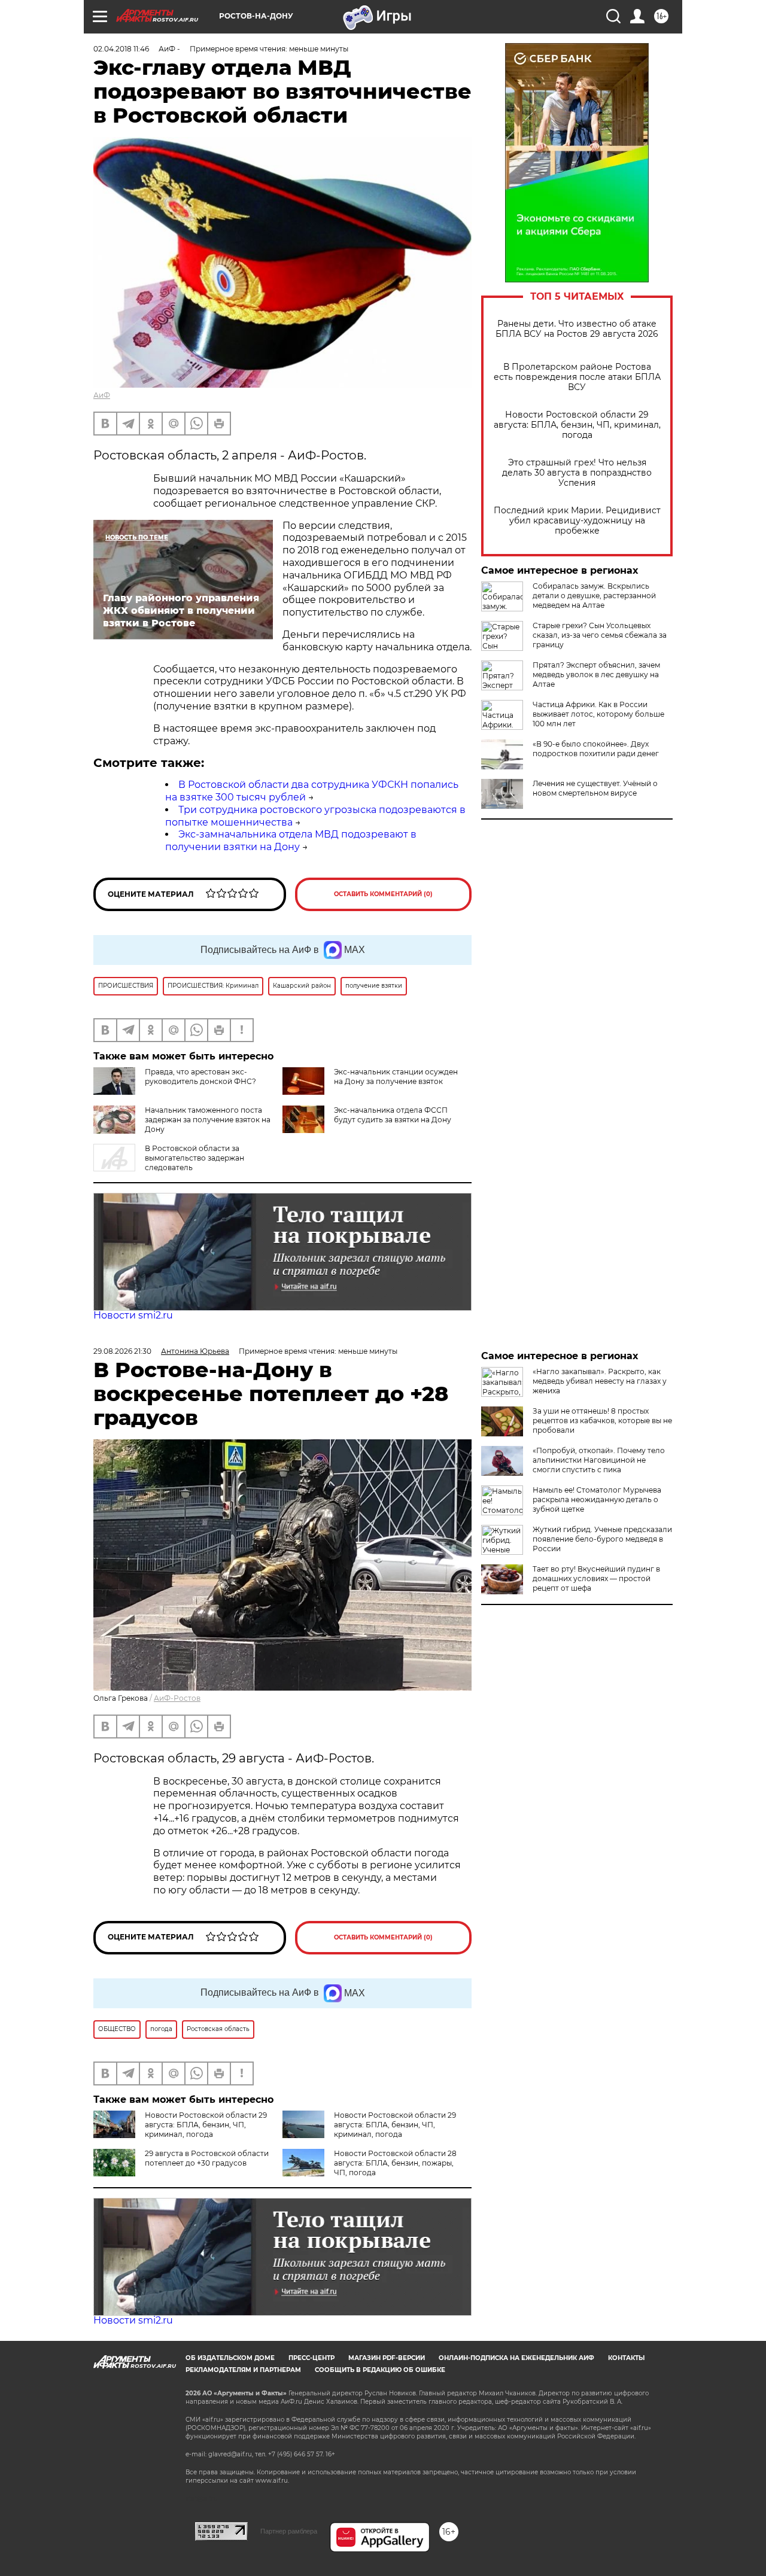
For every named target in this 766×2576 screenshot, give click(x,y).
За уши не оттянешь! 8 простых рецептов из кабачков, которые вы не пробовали (602, 1421)
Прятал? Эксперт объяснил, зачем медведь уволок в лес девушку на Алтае (596, 675)
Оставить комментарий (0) (383, 894)
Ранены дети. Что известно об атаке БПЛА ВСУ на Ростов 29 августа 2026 (577, 329)
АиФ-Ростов (177, 1698)
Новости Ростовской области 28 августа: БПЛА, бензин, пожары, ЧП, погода (395, 2163)
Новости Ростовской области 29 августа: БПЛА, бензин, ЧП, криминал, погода (577, 425)
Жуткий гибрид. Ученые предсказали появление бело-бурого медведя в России (602, 1539)
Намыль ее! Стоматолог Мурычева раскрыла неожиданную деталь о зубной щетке (597, 1499)
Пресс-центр (311, 2358)
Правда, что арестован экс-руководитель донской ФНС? (200, 1077)
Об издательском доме (230, 2358)
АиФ (102, 395)
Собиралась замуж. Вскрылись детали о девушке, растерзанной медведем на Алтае (594, 596)
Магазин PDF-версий (387, 2358)
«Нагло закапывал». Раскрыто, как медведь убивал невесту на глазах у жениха (600, 1381)
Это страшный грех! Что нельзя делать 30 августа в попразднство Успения (577, 473)
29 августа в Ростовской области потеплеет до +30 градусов (207, 2158)
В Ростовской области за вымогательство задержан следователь (194, 1158)
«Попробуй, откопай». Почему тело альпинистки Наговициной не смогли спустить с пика (599, 1460)
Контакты (626, 2358)
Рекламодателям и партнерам (243, 2370)
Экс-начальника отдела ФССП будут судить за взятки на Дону (393, 1115)
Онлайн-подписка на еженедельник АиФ (516, 2358)
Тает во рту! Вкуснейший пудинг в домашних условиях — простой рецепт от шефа (596, 1578)
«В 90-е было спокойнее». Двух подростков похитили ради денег (596, 749)
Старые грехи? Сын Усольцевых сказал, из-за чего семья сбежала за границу (600, 635)
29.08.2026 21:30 (122, 1351)
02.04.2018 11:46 (121, 49)
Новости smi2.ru (133, 1315)
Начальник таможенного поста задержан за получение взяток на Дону (208, 1120)
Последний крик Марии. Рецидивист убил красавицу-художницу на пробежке (577, 521)
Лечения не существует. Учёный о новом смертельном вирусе (595, 788)
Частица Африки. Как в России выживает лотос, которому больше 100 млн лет (598, 714)
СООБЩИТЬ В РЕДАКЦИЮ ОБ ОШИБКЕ (380, 2370)
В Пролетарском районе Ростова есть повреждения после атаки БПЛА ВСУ (577, 377)
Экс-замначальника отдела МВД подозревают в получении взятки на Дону (291, 841)
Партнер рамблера (289, 2531)
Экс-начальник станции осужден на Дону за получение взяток (396, 1077)
